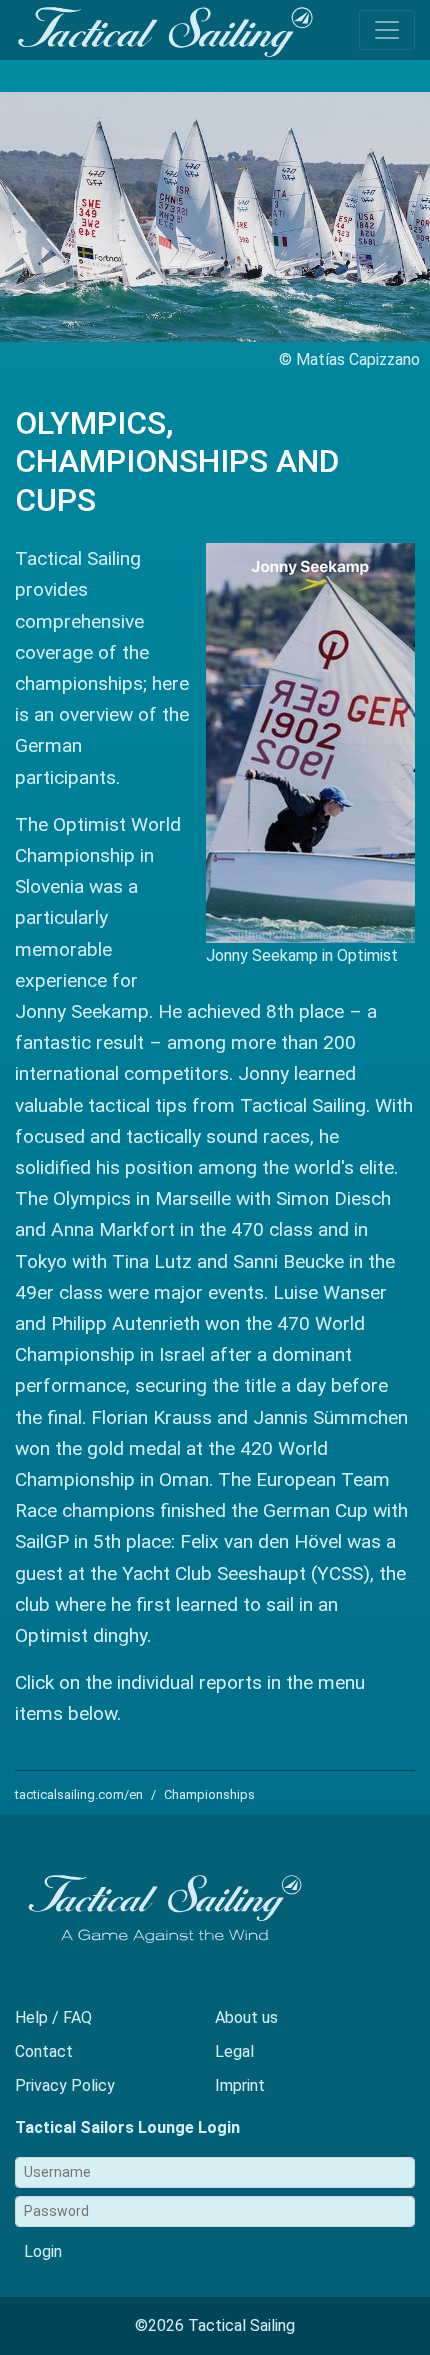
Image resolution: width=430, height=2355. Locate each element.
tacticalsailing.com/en (79, 1794)
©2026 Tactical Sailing (215, 2325)
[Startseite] (165, 32)
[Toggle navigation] (387, 30)
